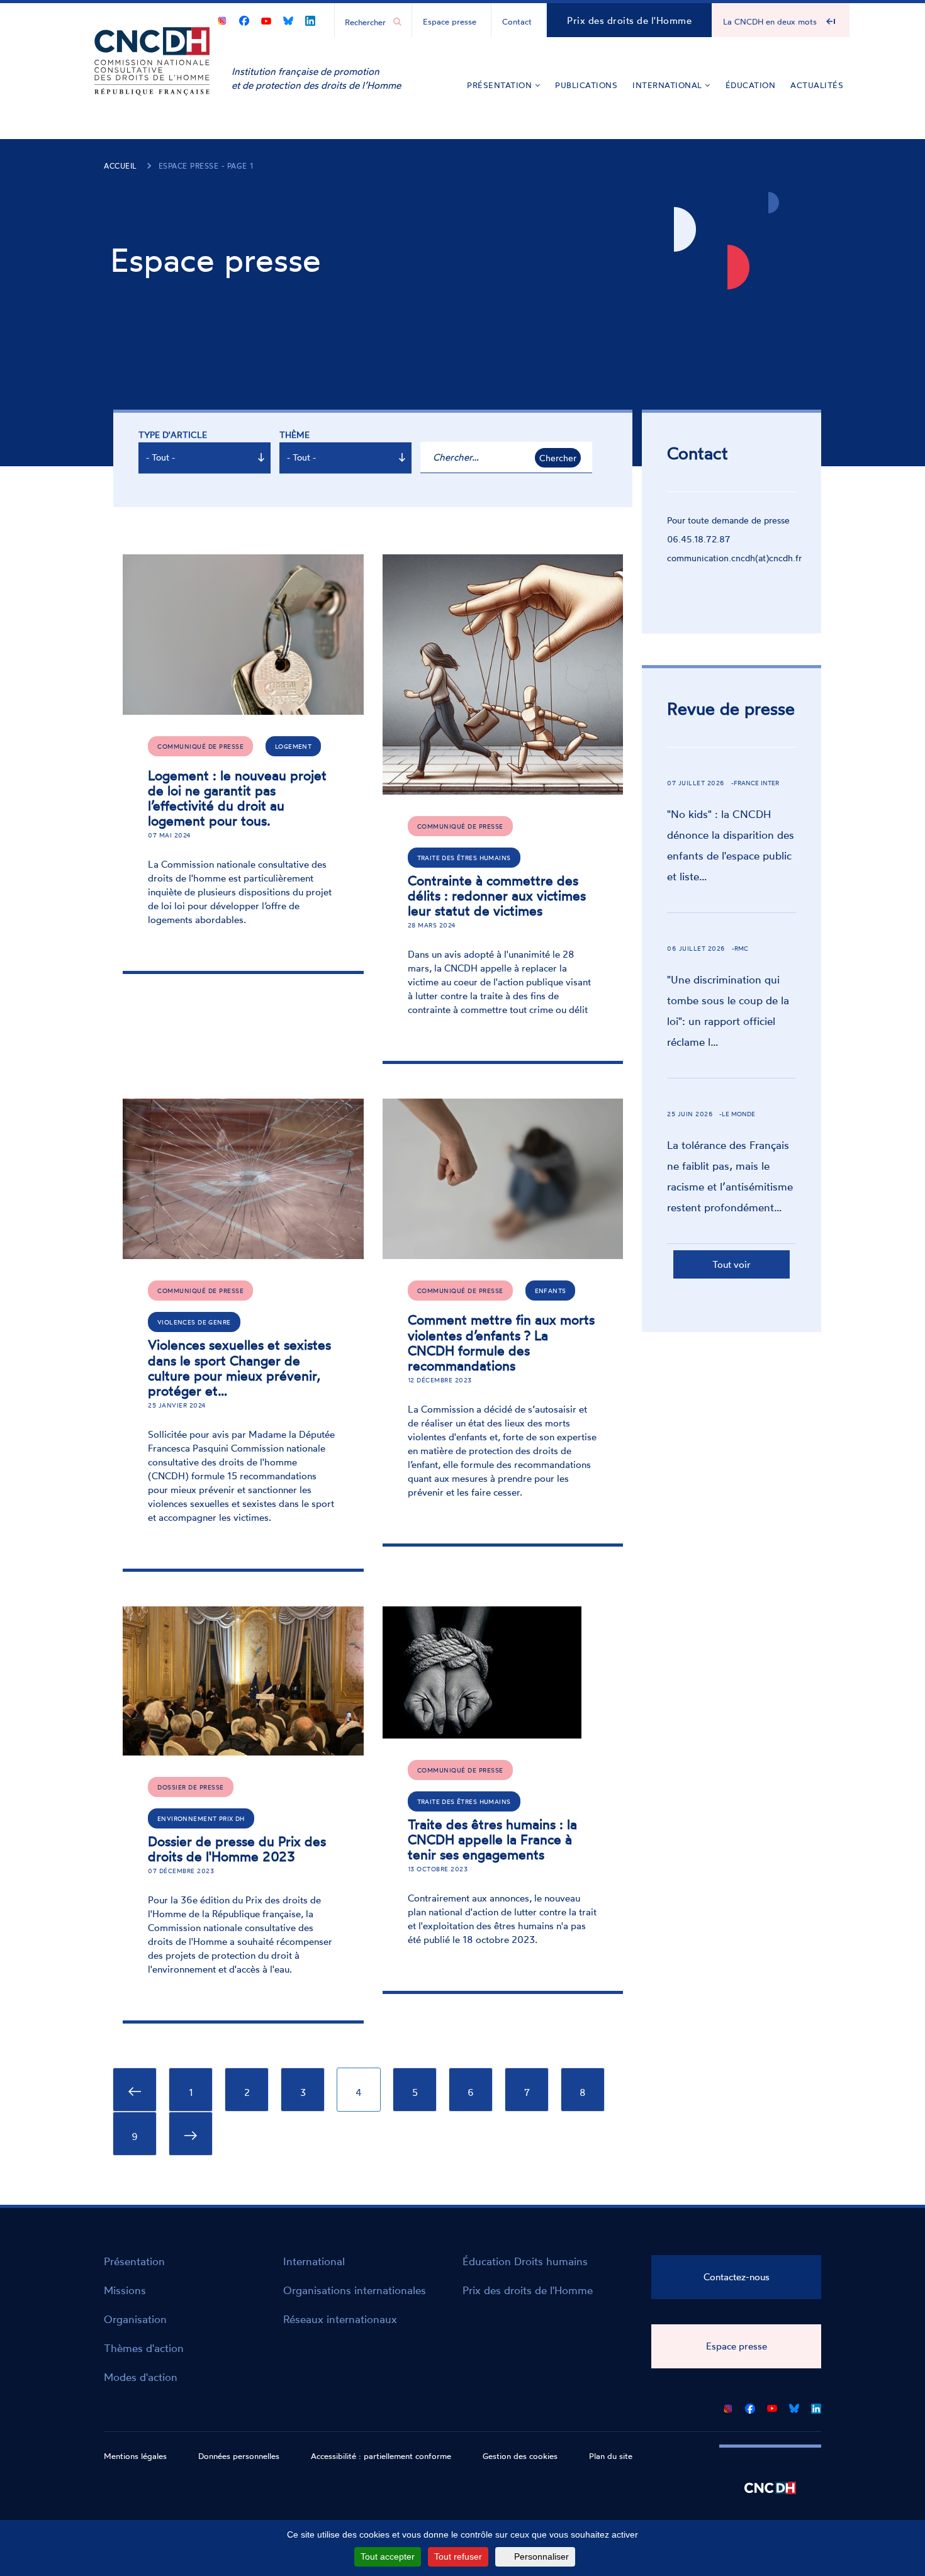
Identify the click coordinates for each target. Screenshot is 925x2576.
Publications (586, 85)
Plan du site (611, 2456)
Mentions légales (135, 2456)
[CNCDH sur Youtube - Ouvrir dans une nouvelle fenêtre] (266, 19)
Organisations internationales (355, 2290)
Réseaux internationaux (340, 2319)
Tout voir (732, 1264)
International (669, 85)
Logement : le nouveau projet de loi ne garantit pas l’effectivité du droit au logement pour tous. (237, 798)
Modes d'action (141, 2377)
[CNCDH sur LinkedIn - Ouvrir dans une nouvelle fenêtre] (310, 19)
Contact (517, 21)
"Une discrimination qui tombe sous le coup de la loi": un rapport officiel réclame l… (728, 1011)
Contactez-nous (737, 2277)
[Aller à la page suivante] (191, 2134)
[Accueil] (152, 80)
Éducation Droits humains (525, 2261)
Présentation (501, 85)
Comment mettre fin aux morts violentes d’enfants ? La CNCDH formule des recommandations (501, 1342)
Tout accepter (388, 2556)
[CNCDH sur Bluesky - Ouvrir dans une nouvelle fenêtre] (288, 19)
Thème (294, 434)
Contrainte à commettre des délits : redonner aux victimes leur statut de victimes (497, 895)
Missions (125, 2290)
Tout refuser (458, 2556)
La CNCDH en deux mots (770, 21)
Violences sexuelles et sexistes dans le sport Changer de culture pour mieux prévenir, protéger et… (239, 1367)
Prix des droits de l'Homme (629, 20)
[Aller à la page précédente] (135, 2090)
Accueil (121, 166)
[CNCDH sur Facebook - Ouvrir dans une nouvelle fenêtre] (244, 19)
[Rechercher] (397, 22)
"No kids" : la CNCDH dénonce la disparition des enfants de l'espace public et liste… (731, 845)
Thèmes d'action (144, 2348)
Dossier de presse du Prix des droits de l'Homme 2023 (237, 1849)
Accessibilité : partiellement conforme (381, 2456)
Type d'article (173, 434)
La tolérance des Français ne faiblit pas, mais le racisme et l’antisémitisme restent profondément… (730, 1176)
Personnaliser (541, 2556)
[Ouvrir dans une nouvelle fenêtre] (222, 19)
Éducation (751, 85)
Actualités (817, 85)
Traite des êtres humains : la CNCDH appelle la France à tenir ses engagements (492, 1839)
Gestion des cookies (520, 2456)
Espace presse (450, 21)
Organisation (135, 2319)
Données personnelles (239, 2456)
